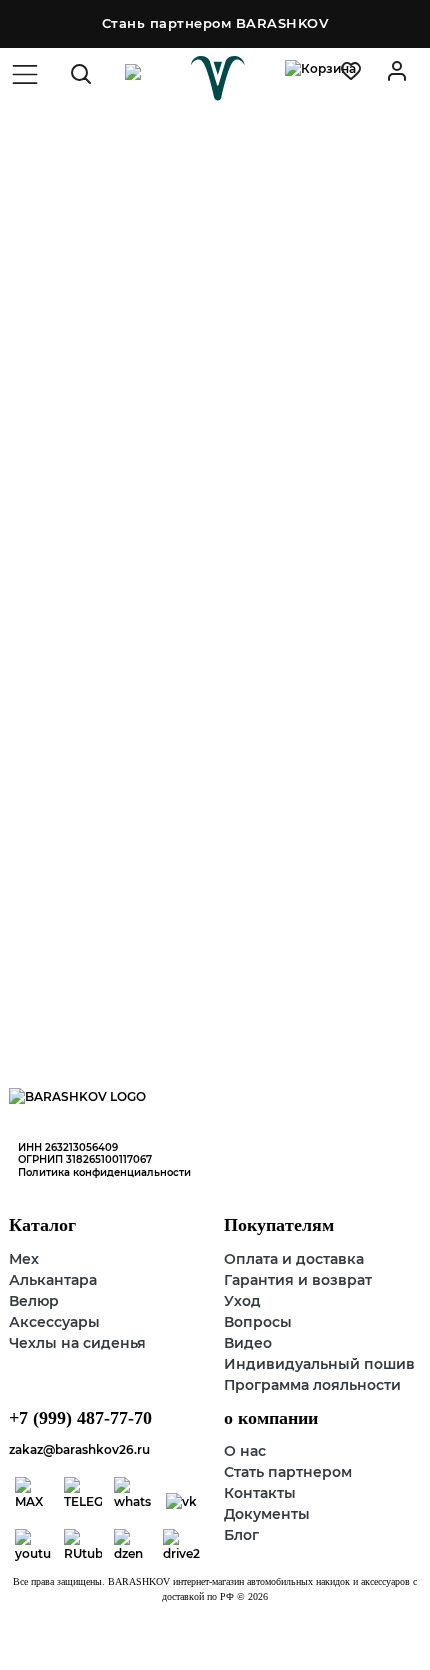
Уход (242, 1301)
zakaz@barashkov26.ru (79, 1449)
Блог (241, 1535)
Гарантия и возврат (298, 1280)
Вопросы (258, 1322)
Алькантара (53, 1280)
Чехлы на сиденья (77, 1343)
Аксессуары (54, 1322)
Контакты (260, 1493)
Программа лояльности (312, 1385)
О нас (245, 1451)
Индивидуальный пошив (319, 1364)
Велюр (34, 1301)
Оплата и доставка (294, 1259)
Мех (24, 1259)
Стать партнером (288, 1472)
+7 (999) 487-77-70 (80, 1418)
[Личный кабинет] (351, 71)
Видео (248, 1343)
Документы (267, 1514)
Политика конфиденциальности (104, 1172)
